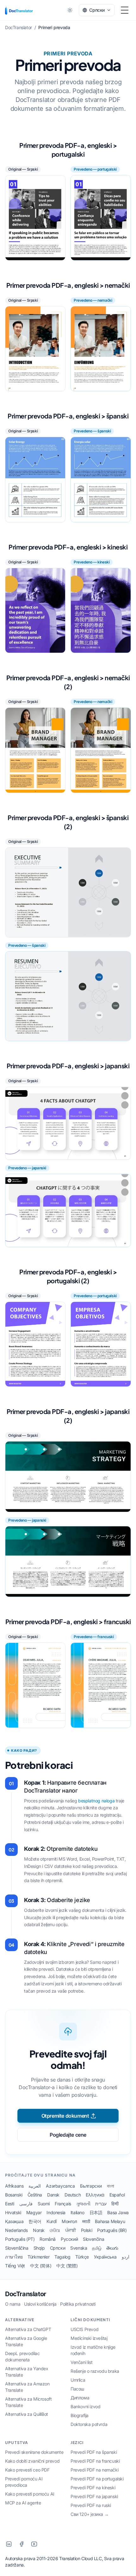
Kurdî (52, 2221)
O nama (13, 2304)
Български (91, 2186)
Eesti (10, 2204)
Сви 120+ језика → (90, 2514)
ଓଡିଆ (55, 2230)
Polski (87, 2230)
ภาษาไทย (14, 2257)
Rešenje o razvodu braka (95, 2371)
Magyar (34, 2212)
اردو (126, 2257)
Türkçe (82, 2257)
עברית (101, 2204)
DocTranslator (26, 2294)
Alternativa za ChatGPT (28, 2329)
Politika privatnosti (78, 2304)
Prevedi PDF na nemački (94, 2470)
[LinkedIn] (9, 2544)
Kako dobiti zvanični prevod (32, 2461)
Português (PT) (20, 2239)
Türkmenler (38, 2257)
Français (63, 2204)
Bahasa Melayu (110, 2221)
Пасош (77, 2389)
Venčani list (81, 2362)
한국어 (35, 2221)
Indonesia (56, 2212)
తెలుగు (112, 2248)
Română (48, 2239)
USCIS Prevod (84, 2329)
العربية (35, 2186)
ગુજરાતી (83, 2204)
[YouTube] (34, 2544)
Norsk (39, 2230)
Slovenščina (17, 2248)
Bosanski (14, 2195)
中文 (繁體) (67, 2266)
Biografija (80, 2415)
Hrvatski (13, 2212)
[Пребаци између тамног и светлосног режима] (70, 10)
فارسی (26, 2204)
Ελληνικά (95, 2195)
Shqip (39, 2248)
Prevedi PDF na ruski (91, 2505)
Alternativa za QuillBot (27, 2414)
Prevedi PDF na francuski (95, 2461)
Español (117, 2195)
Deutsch (73, 2195)
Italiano (77, 2212)
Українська (105, 2257)
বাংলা (110, 2186)
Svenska (79, 2248)
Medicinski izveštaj (89, 2338)
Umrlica (78, 2380)
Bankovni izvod (85, 2406)
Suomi (44, 2204)
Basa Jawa (118, 2212)
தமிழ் (97, 2248)
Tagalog (62, 2257)
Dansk (53, 2195)
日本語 (96, 2212)
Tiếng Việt (15, 2266)
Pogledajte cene (68, 2135)
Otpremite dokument (65, 2116)
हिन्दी (115, 2204)
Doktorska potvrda (89, 2424)
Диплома (80, 2398)
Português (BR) (112, 2230)
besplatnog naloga (96, 1801)
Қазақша (14, 2221)
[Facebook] (22, 2544)
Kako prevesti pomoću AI (30, 2494)
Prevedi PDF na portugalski (97, 2479)
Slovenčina (93, 2239)
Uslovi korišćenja (40, 2304)
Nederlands (16, 2230)
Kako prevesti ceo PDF (27, 2470)
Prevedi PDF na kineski (93, 2488)
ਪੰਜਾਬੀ (71, 2230)
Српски (58, 2248)
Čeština (35, 2195)
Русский (69, 2239)
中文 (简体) (41, 2266)
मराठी (86, 2221)
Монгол (69, 2221)
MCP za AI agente (23, 2503)
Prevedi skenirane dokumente (34, 2452)
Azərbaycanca (60, 2186)
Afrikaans (14, 2186)
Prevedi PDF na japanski (94, 2496)
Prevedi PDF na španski (94, 2452)
